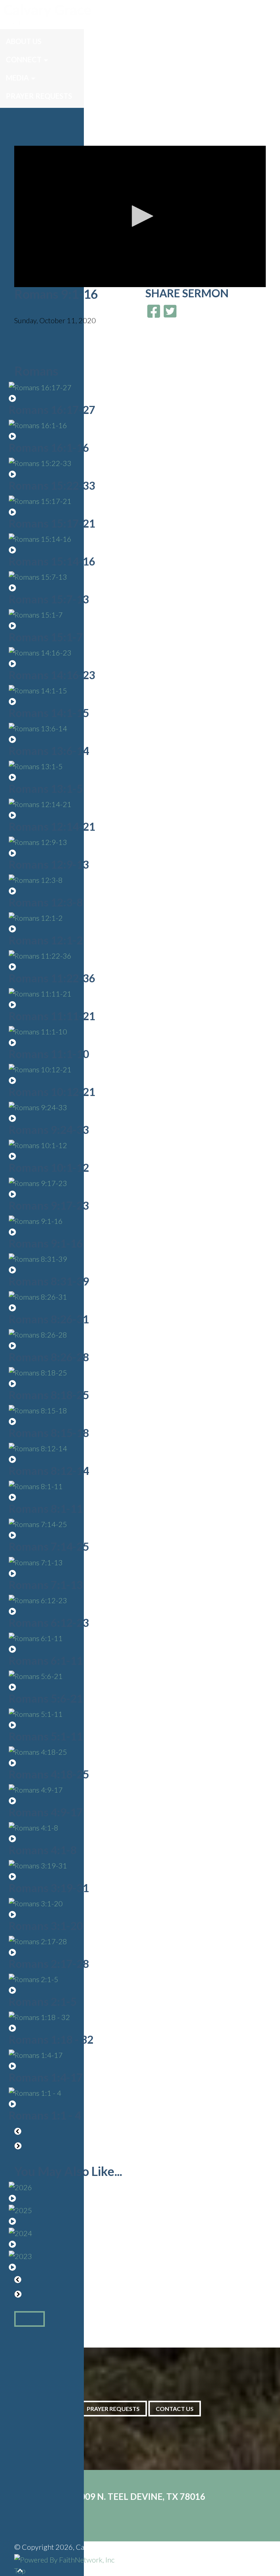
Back (30, 2319)
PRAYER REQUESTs (113, 2409)
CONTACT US (175, 2409)
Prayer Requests (39, 96)
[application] (140, 216)
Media (17, 78)
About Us (24, 41)
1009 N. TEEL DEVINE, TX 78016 (140, 2496)
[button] (140, 216)
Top (20, 2571)
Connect (24, 59)
